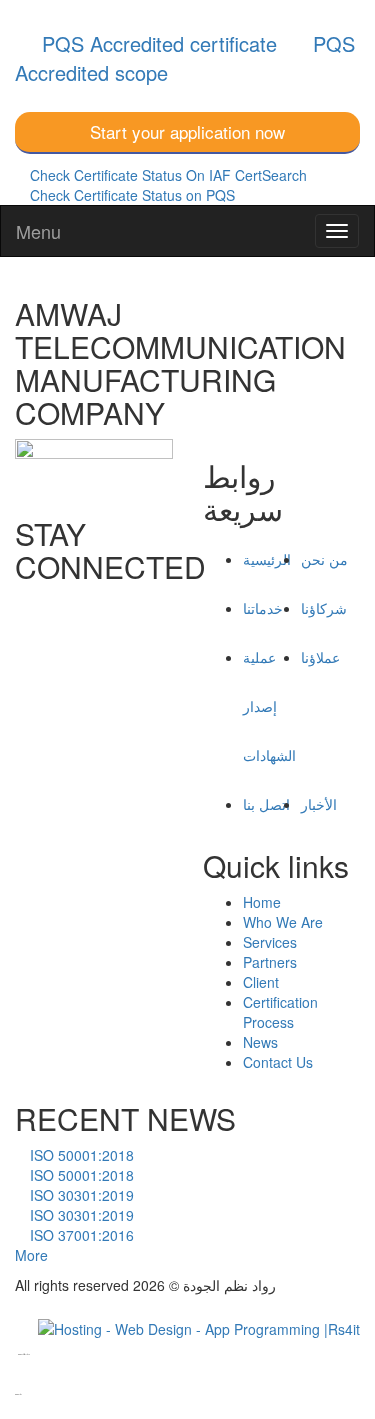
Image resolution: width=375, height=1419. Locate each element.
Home (262, 902)
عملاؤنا (320, 657)
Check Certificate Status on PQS (132, 195)
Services (270, 942)
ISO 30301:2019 (80, 1195)
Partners (270, 962)
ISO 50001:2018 (80, 1155)
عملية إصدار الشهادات (269, 706)
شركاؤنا (324, 608)
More (31, 1255)
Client (261, 982)
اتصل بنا (266, 804)
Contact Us (278, 1062)
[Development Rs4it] (199, 1326)
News (260, 1042)
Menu (38, 231)
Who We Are (283, 922)
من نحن (324, 559)
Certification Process (280, 1012)
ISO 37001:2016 (80, 1235)
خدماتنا (263, 608)
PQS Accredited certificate (156, 43)
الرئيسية (267, 559)
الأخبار (319, 804)
